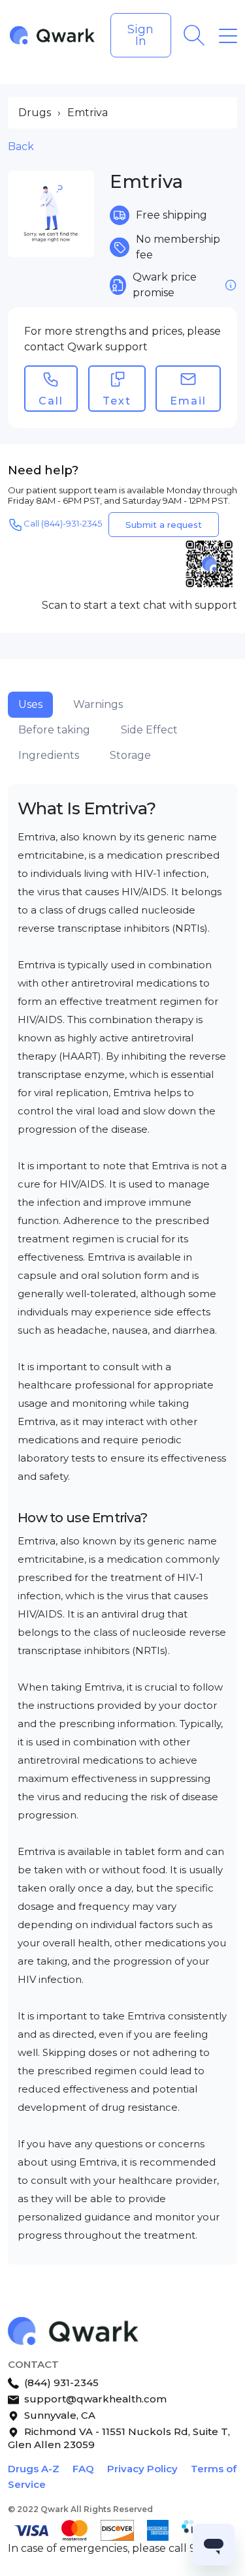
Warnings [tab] (98, 704)
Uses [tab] (30, 704)
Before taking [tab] (54, 730)
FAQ (83, 2469)
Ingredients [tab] (49, 755)
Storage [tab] (130, 755)
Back (21, 146)
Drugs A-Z (34, 2469)
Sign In (140, 35)
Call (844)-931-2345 (63, 523)
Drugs (35, 113)
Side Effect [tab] (149, 730)
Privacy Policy (142, 2469)
